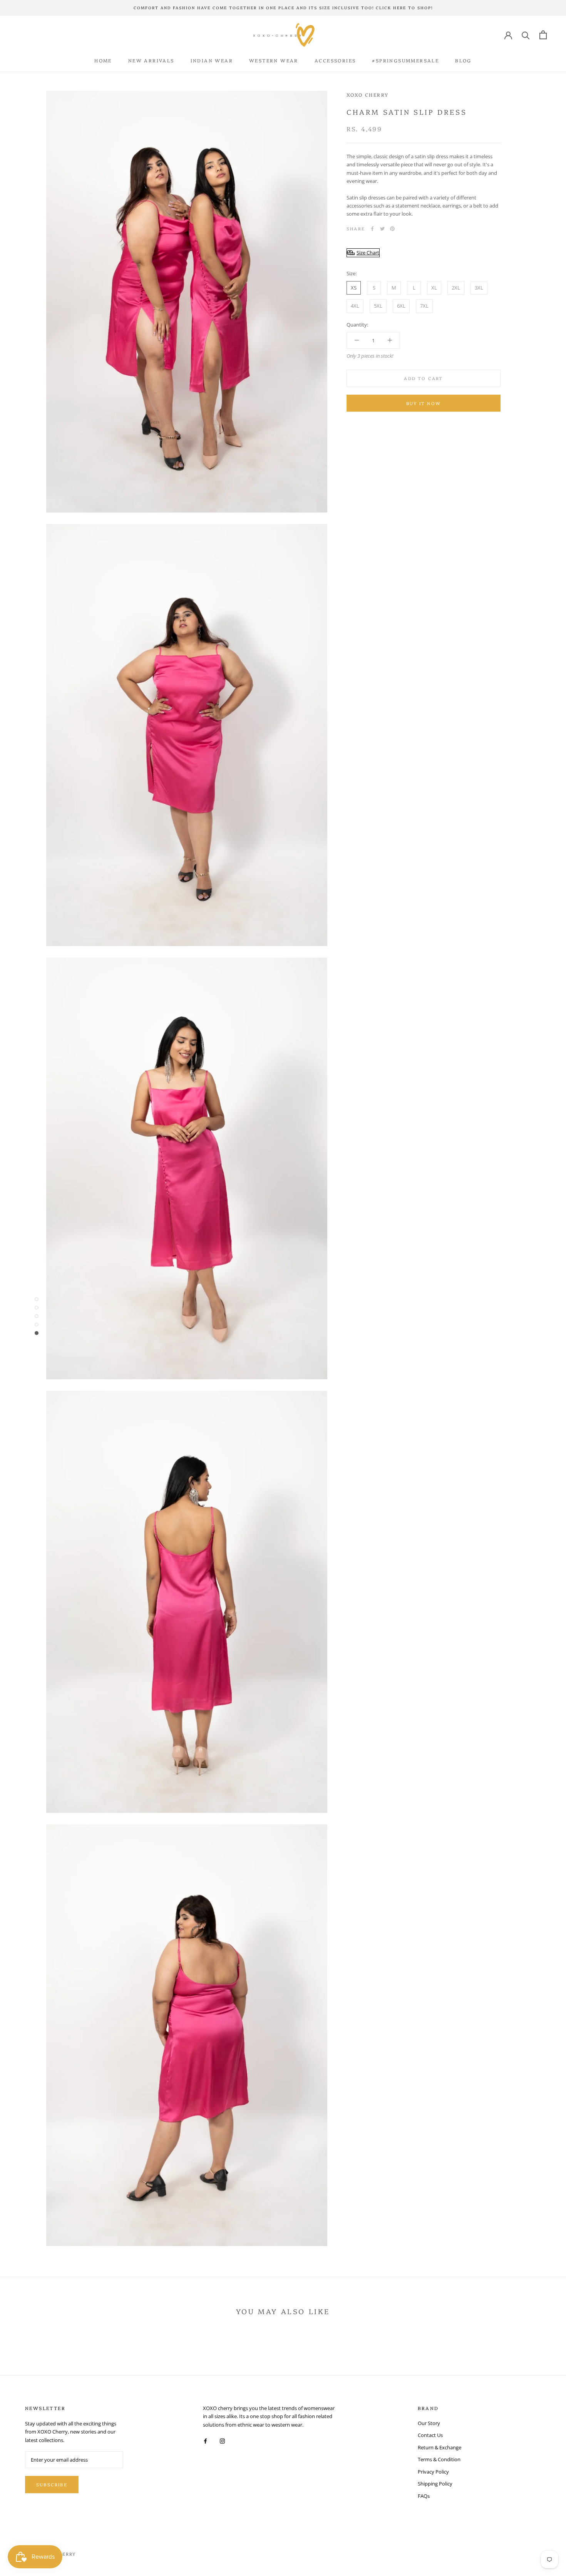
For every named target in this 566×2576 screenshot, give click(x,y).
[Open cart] (543, 35)
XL (434, 288)
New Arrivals (151, 60)
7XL (424, 306)
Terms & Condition (439, 2459)
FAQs (424, 2496)
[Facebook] (372, 229)
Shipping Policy (435, 2484)
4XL (355, 306)
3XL (479, 288)
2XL (456, 288)
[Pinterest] (392, 229)
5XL (378, 306)
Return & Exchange (440, 2447)
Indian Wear (212, 60)
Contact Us (430, 2435)
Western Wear (274, 60)
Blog (463, 60)
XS (354, 288)
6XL (401, 306)
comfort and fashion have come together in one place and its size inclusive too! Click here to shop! (283, 8)
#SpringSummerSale (405, 60)
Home (103, 60)
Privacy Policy (433, 2472)
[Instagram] (222, 2441)
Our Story (429, 2423)
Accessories (335, 60)
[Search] (526, 35)
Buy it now (424, 403)
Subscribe (52, 2485)
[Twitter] (382, 229)
